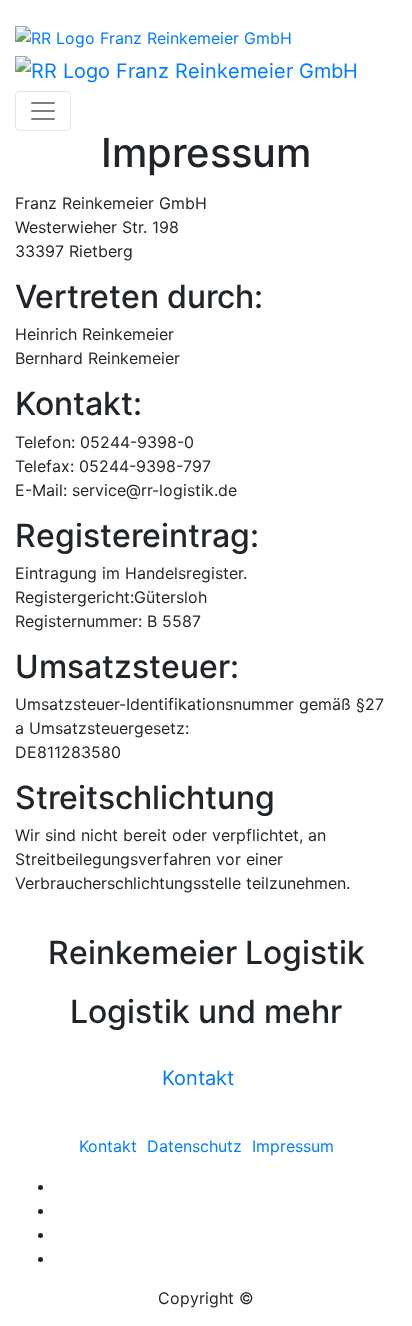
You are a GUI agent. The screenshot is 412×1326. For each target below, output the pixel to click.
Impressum (293, 1146)
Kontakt (198, 1078)
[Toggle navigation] (43, 111)
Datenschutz (194, 1146)
